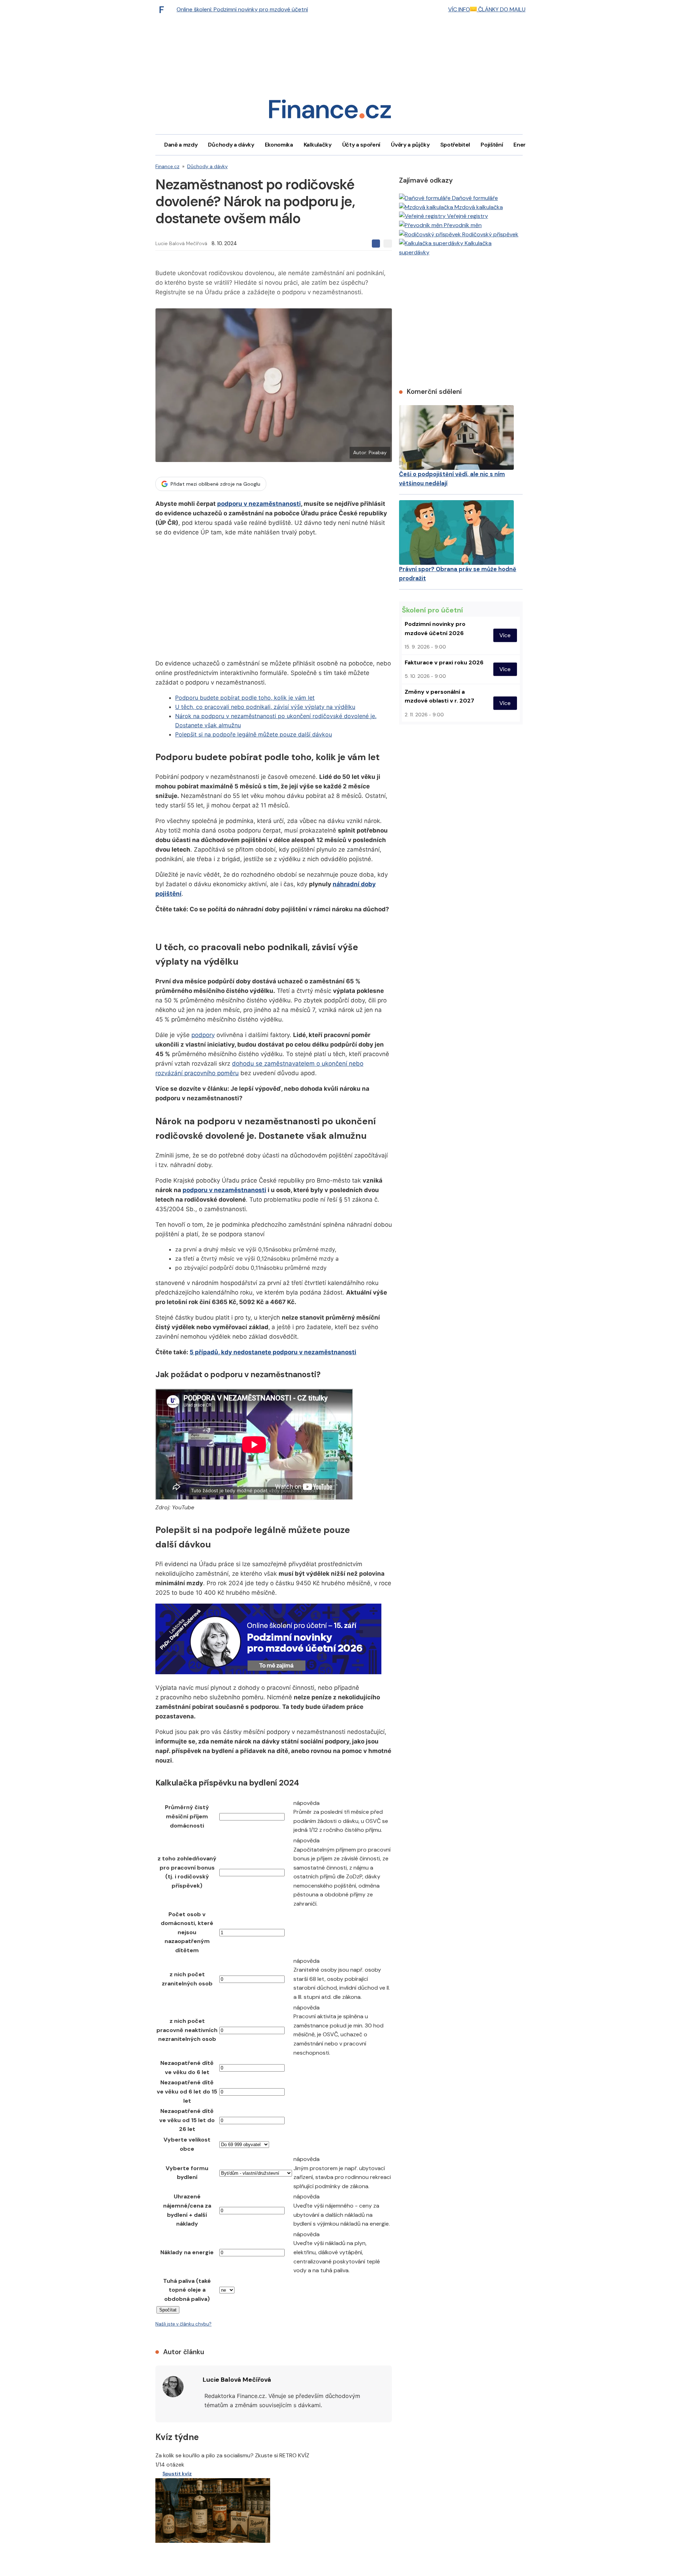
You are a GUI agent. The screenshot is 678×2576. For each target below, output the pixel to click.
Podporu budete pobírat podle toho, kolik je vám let (245, 698)
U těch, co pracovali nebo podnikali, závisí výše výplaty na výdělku (265, 707)
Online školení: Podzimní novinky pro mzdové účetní (242, 9)
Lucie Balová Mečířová (181, 243)
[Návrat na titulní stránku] (330, 111)
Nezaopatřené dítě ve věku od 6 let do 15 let (187, 2091)
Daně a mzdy (181, 145)
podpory (203, 1035)
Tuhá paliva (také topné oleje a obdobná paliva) (187, 2290)
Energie (524, 145)
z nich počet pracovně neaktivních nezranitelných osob (187, 2030)
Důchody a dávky (231, 145)
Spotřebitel (455, 145)
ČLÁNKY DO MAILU (501, 9)
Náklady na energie (187, 2252)
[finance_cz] (163, 10)
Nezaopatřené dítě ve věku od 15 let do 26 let (187, 2120)
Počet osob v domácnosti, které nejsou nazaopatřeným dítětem (187, 1932)
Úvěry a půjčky (410, 145)
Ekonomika (279, 145)
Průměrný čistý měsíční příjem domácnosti (187, 1816)
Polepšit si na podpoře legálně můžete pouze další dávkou (254, 734)
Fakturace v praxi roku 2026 (444, 662)
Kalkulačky (318, 145)
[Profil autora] (173, 2387)
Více (505, 635)
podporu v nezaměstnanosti (259, 504)
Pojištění (492, 145)
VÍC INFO (459, 9)
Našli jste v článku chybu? (183, 2324)
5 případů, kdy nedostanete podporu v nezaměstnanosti (273, 1352)
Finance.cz (167, 166)
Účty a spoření (361, 145)
